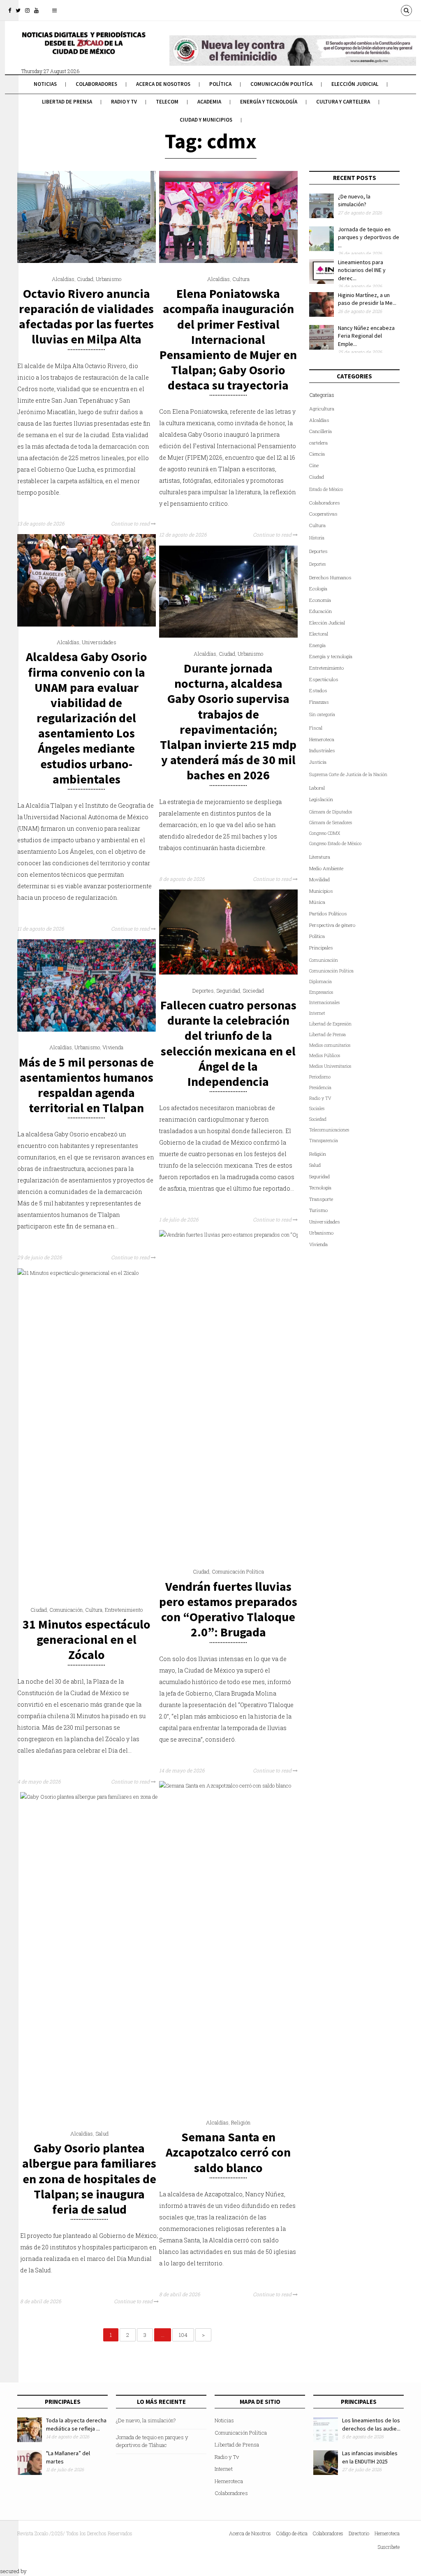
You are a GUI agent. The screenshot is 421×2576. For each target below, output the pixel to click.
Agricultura (322, 409)
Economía (320, 600)
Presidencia (320, 1088)
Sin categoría (322, 714)
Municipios (321, 891)
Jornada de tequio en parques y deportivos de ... (369, 237)
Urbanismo (109, 279)
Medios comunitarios (330, 1045)
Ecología (318, 589)
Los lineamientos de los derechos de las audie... (371, 2424)
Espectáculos (324, 679)
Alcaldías (63, 279)
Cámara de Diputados (331, 812)
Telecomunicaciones (329, 1130)
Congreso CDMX (325, 833)
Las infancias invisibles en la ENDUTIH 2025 (370, 2457)
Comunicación (66, 1610)
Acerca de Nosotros (163, 84)
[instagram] (27, 10)
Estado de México (326, 489)
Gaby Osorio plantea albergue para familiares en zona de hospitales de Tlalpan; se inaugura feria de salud (89, 2179)
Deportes (203, 991)
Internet (317, 1013)
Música (317, 902)
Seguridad (228, 991)
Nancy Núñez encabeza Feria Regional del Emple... (366, 336)
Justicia (318, 762)
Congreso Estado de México (335, 843)
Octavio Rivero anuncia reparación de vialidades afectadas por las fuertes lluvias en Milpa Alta (86, 316)
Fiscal (316, 728)
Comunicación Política (238, 1571)
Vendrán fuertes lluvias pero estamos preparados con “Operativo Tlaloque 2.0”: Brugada (228, 1609)
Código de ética (292, 2533)
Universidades (99, 642)
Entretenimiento (124, 1610)
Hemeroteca (322, 739)
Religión (241, 2122)
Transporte (321, 1199)
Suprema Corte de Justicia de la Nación (348, 774)
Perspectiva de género (332, 925)
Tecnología (320, 1188)
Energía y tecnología (269, 102)
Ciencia (317, 454)
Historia (317, 538)
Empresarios (321, 992)
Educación (320, 611)
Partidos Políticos (328, 914)
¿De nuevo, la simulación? (354, 200)
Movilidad (319, 879)
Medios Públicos (325, 1055)
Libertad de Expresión (330, 1024)
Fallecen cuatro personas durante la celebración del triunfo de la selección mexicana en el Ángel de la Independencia (228, 1043)
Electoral (319, 634)
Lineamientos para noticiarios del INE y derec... (362, 270)
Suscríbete (389, 2547)
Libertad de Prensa (67, 102)
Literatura (320, 857)
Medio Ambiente (326, 868)
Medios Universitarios (330, 1066)
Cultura (241, 279)
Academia (209, 102)
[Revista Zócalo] (83, 48)
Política (220, 84)
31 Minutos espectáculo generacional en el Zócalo (87, 1639)
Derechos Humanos (330, 577)
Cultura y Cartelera (343, 102)
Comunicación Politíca (281, 84)
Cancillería (320, 431)
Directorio (359, 2533)
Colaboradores (96, 84)
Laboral (317, 788)
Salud (102, 2134)
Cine (314, 465)
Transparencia (324, 1141)
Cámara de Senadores (331, 823)
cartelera (318, 443)
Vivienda (113, 1047)
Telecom (167, 102)
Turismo (318, 1210)
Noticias (45, 84)
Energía (317, 645)
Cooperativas (323, 514)
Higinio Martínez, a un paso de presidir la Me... (367, 299)
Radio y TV (320, 1098)
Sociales (317, 1108)
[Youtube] (36, 10)
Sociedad (253, 991)
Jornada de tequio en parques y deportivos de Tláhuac (152, 2441)
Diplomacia (320, 982)
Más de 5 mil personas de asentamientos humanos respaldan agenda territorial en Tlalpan (86, 1085)
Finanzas (319, 702)
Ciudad (85, 279)
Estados (318, 690)
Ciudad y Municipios (206, 120)
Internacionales (324, 1002)
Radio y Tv (124, 102)
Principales (321, 948)
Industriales (322, 750)
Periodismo (320, 1077)
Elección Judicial (355, 84)
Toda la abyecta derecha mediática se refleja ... (76, 2424)
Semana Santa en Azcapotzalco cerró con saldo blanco (228, 2152)
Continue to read (131, 523)
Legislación (321, 799)
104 (183, 2335)
